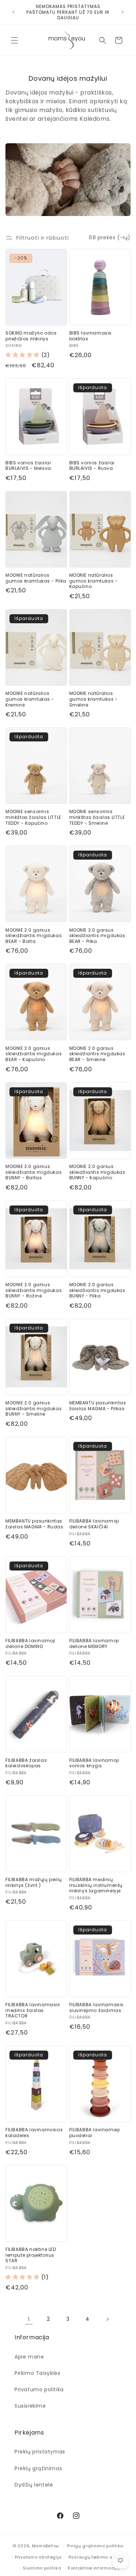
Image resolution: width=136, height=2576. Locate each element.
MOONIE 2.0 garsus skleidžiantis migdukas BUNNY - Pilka (97, 1290)
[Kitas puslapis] (107, 2319)
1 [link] (29, 2319)
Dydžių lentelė (34, 2485)
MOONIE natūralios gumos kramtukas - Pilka (36, 578)
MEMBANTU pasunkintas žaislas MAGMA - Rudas (34, 1524)
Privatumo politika (39, 2389)
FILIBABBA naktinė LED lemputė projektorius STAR (31, 2255)
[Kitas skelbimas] (123, 12)
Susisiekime (30, 2406)
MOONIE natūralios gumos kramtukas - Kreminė (30, 699)
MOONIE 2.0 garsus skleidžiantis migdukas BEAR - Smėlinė (97, 1054)
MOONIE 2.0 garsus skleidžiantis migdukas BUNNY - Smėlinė (34, 1409)
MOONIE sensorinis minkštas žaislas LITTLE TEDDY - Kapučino (33, 817)
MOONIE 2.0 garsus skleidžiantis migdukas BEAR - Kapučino (34, 1054)
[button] (15, 40)
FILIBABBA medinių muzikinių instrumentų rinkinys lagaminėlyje (96, 1885)
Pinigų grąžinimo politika (95, 2546)
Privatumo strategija (38, 2557)
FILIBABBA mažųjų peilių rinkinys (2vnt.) (34, 1882)
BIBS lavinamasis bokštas (91, 336)
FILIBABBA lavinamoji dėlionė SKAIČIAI (94, 1524)
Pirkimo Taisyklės (37, 2373)
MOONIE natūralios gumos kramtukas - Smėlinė (94, 699)
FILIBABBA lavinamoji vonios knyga (94, 1763)
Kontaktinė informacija (94, 2568)
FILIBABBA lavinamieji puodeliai (95, 2133)
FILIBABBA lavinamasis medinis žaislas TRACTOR (33, 2010)
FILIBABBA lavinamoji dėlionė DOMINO (30, 1643)
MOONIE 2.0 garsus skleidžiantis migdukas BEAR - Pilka (97, 936)
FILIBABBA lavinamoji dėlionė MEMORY (94, 1643)
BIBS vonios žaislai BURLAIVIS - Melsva (28, 466)
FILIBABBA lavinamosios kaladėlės (34, 2133)
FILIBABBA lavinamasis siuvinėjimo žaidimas (97, 2007)
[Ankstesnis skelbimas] (13, 12)
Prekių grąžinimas (38, 2468)
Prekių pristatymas (40, 2452)
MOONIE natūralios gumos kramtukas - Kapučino (94, 581)
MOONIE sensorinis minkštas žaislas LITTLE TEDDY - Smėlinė (97, 817)
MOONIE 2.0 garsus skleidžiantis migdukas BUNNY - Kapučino (97, 1172)
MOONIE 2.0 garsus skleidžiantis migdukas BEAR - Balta (34, 936)
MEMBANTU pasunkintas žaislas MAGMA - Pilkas (98, 1406)
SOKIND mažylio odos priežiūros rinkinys (31, 336)
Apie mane (29, 2357)
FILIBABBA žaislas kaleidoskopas (26, 1763)
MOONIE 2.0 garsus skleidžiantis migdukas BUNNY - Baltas (34, 1172)
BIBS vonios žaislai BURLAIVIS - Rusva (92, 466)
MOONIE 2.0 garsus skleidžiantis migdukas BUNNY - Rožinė (34, 1290)
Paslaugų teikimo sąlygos (98, 2557)
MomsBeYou (46, 2546)
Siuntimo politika (42, 2568)
